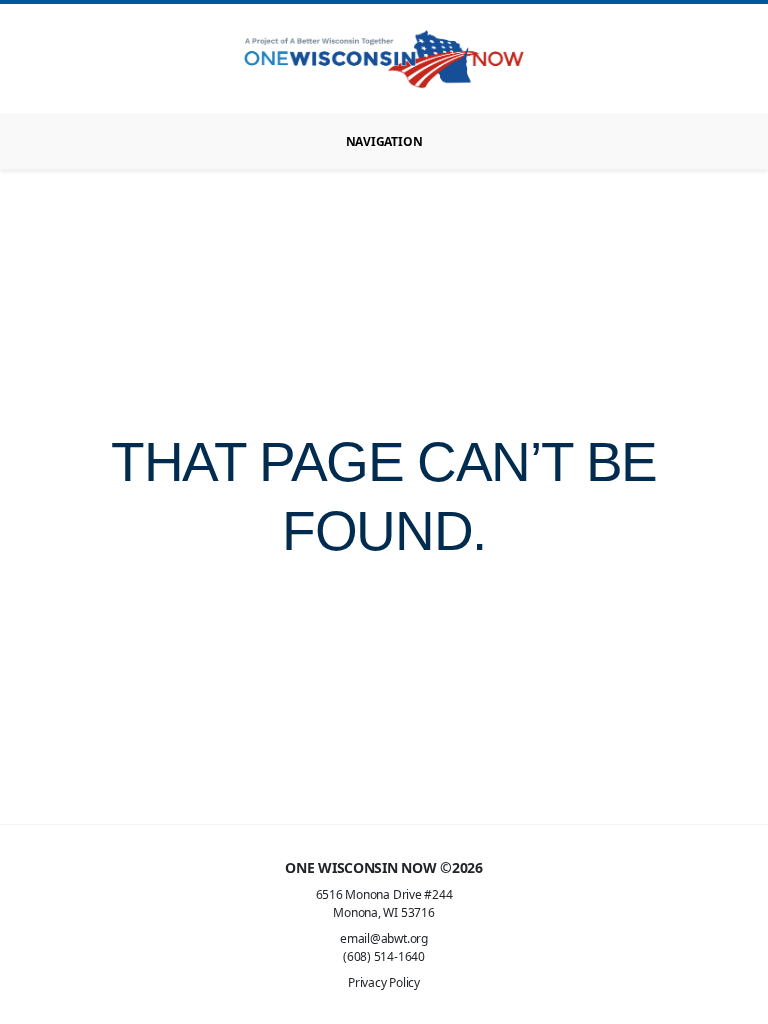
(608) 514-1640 (384, 956)
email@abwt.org (384, 938)
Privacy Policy (384, 982)
